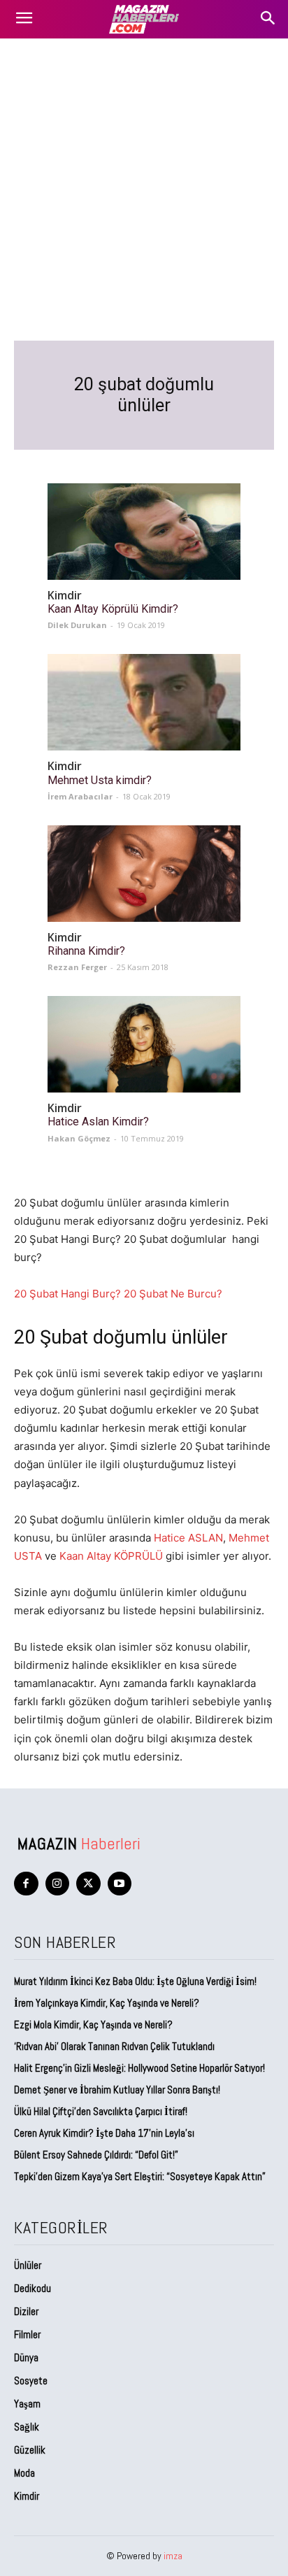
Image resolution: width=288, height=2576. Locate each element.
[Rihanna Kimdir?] (144, 874)
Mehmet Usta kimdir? (100, 780)
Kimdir (65, 596)
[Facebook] (26, 1884)
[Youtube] (120, 1884)
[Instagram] (58, 1884)
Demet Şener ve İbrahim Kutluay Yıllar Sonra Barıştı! (117, 2090)
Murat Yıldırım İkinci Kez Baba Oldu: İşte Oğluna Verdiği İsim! (135, 1981)
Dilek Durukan (77, 625)
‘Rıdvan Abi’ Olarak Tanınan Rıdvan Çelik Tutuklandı (114, 2046)
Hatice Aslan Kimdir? (98, 1122)
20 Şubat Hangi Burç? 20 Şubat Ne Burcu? (118, 1294)
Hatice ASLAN (188, 1538)
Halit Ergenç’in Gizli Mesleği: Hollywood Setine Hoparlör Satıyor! (139, 2068)
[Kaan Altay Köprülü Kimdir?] (144, 532)
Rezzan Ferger (77, 967)
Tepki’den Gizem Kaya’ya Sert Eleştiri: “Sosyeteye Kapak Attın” (140, 2176)
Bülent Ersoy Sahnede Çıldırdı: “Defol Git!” (96, 2155)
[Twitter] (88, 1884)
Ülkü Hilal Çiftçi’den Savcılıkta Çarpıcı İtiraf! (101, 2111)
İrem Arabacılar (80, 796)
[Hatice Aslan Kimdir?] (144, 1044)
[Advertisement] (144, 190)
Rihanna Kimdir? (86, 951)
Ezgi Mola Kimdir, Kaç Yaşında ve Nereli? (94, 2024)
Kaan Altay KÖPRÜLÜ (111, 1556)
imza (173, 2556)
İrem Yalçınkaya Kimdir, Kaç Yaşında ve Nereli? (108, 2003)
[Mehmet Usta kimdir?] (144, 702)
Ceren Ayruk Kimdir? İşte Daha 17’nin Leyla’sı (104, 2133)
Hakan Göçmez (79, 1138)
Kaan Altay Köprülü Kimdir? (113, 609)
